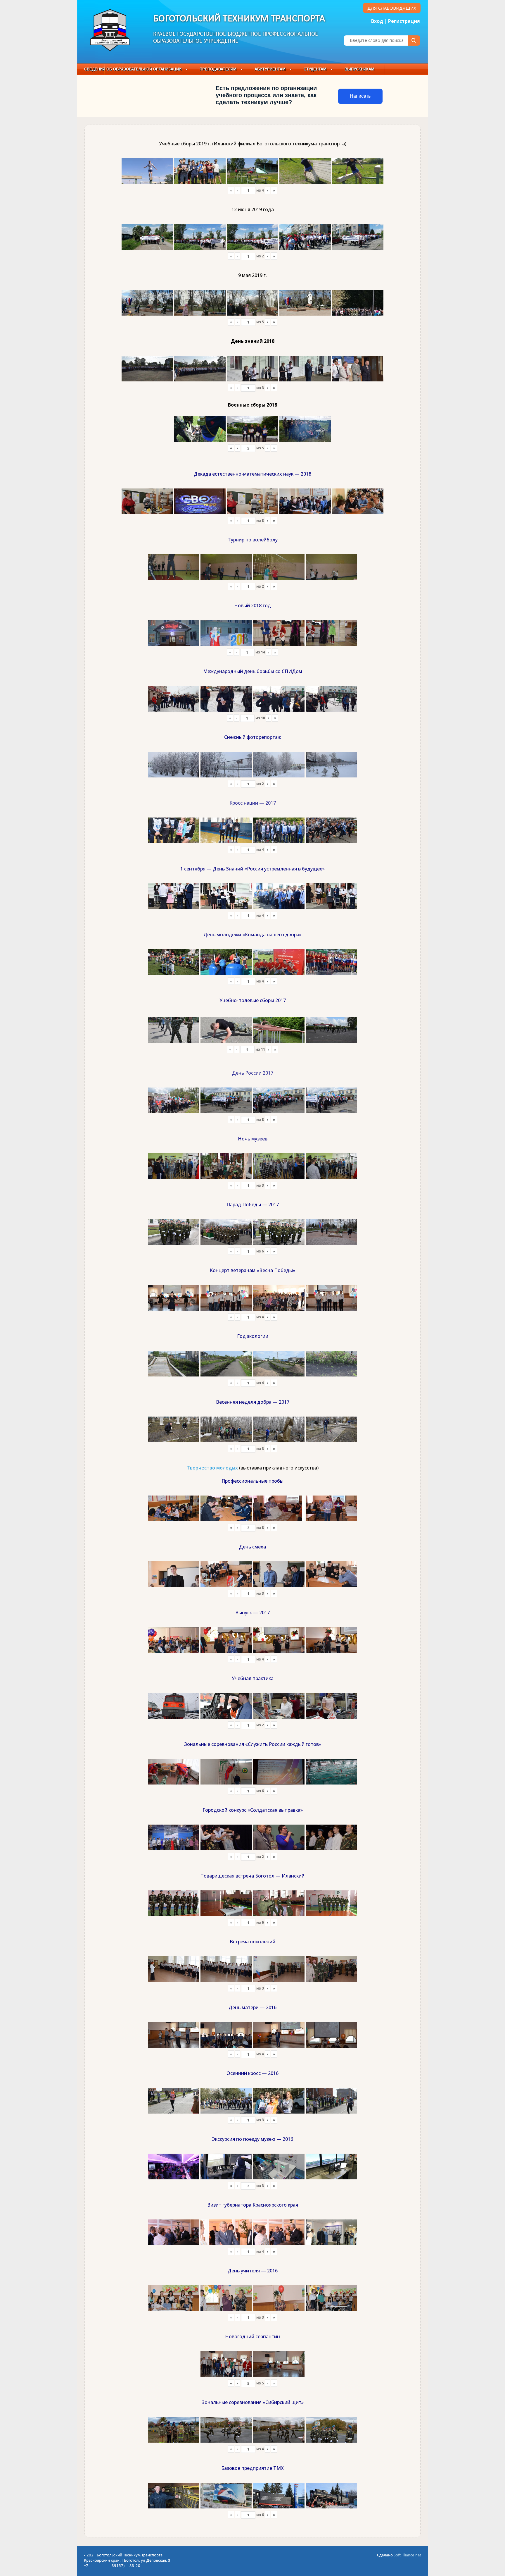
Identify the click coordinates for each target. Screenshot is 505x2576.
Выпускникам (359, 69)
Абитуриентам (270, 69)
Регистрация (404, 21)
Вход (377, 21)
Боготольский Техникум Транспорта (239, 19)
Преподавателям (218, 69)
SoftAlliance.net (407, 2555)
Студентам (315, 69)
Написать (360, 96)
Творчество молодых (212, 1468)
